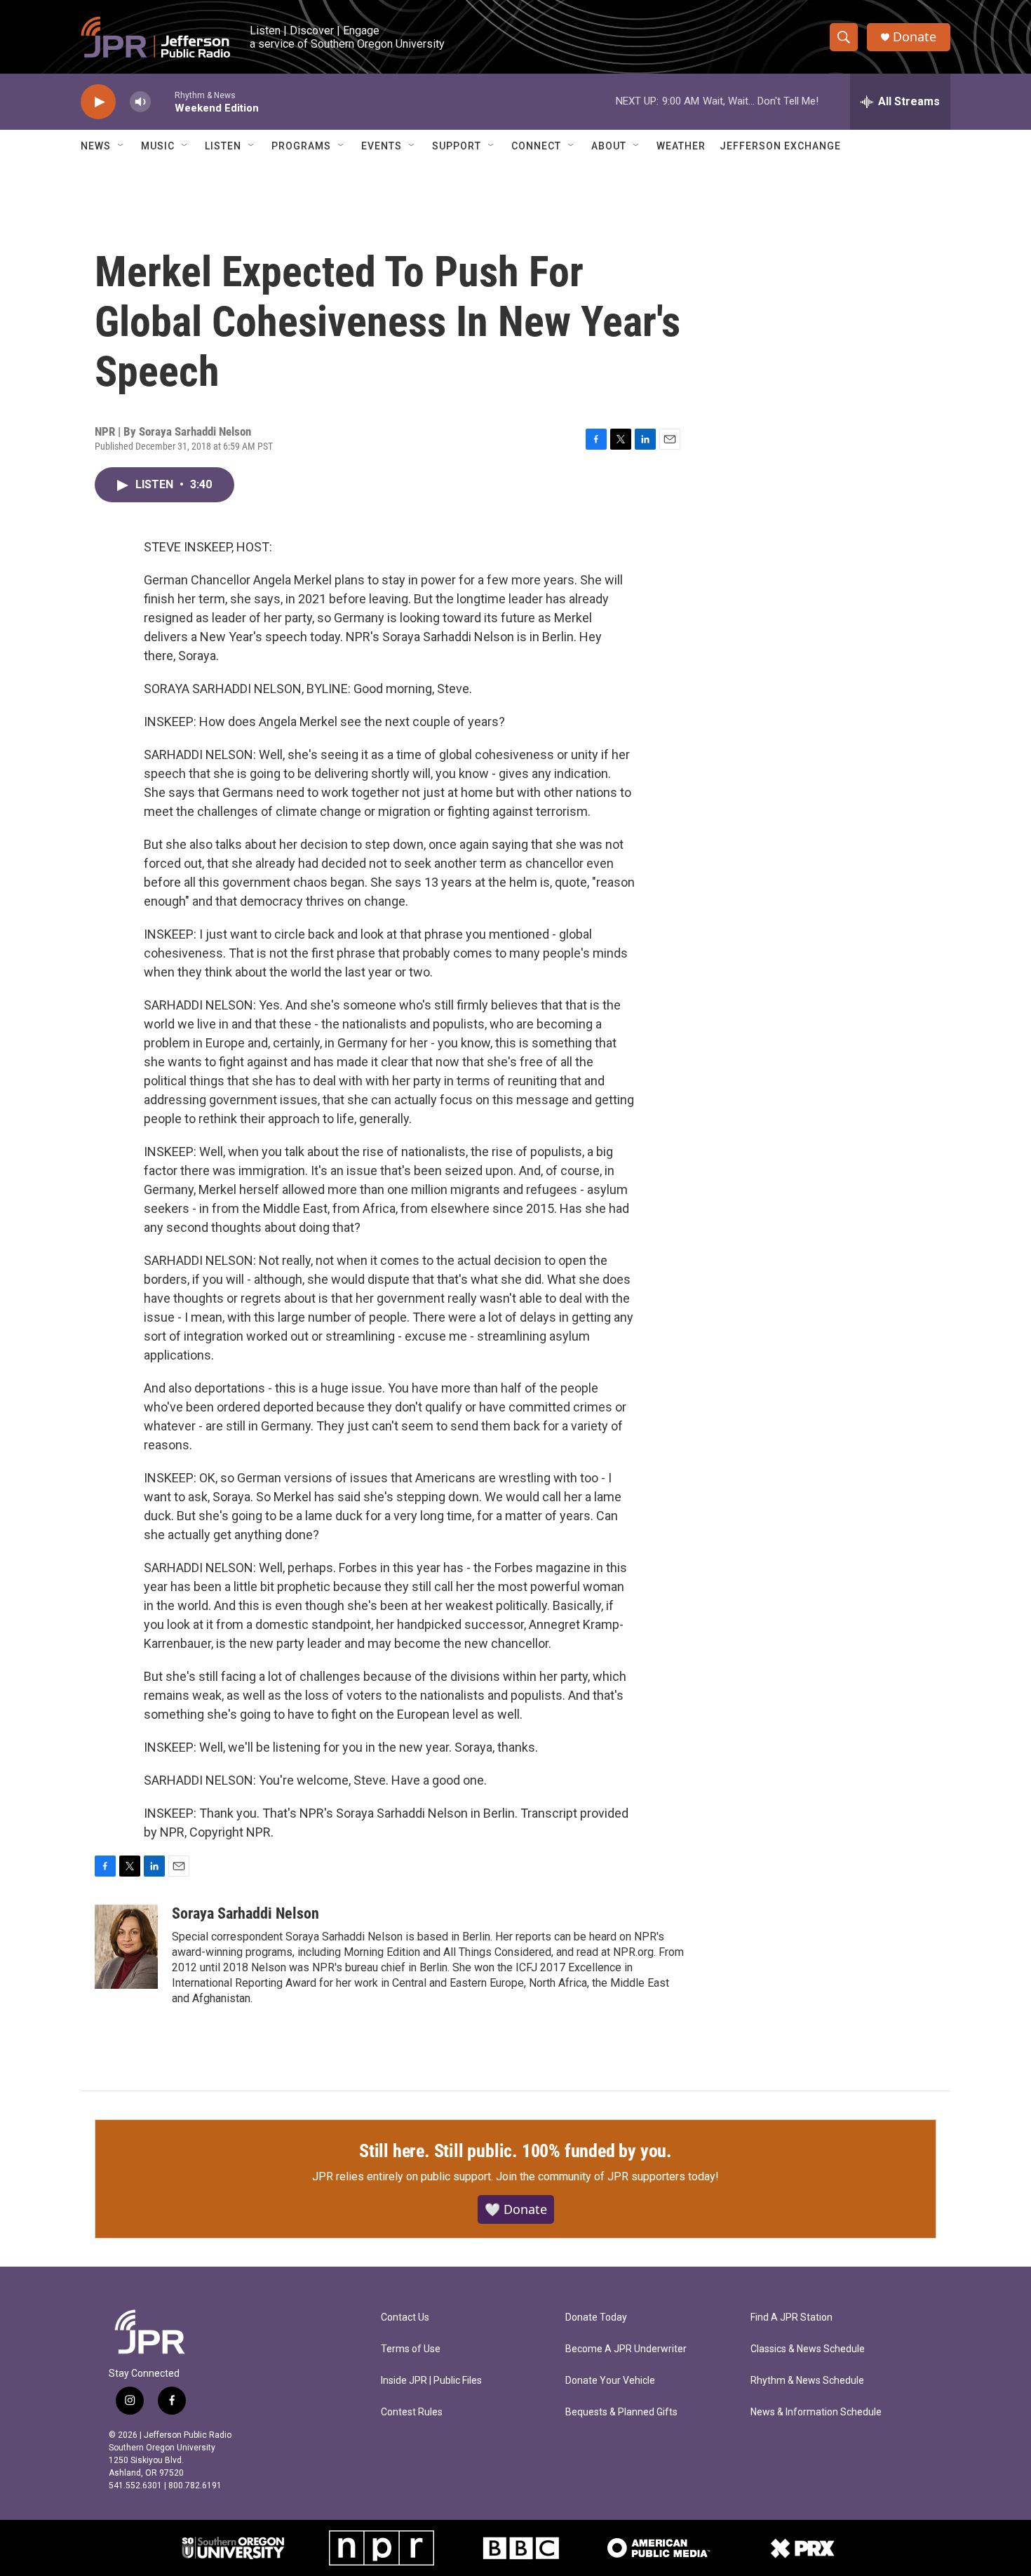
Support (457, 146)
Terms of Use (411, 2349)
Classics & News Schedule (808, 2349)
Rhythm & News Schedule (807, 2381)
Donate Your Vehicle (610, 2381)
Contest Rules (412, 2412)
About (609, 146)
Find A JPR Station (791, 2317)
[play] (98, 102)
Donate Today (596, 2317)
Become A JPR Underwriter (626, 2349)
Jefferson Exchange (780, 146)
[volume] (140, 102)
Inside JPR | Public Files (431, 2381)
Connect (536, 146)
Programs (301, 146)
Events (382, 146)
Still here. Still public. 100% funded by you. (515, 2151)
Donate (915, 37)
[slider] (163, 101)
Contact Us (405, 2317)
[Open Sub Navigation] (121, 146)
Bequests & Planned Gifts (621, 2412)
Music (158, 146)
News (96, 146)
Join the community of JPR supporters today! (607, 2176)
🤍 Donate (516, 2209)
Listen (223, 146)
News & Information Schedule (816, 2412)
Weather (681, 146)
